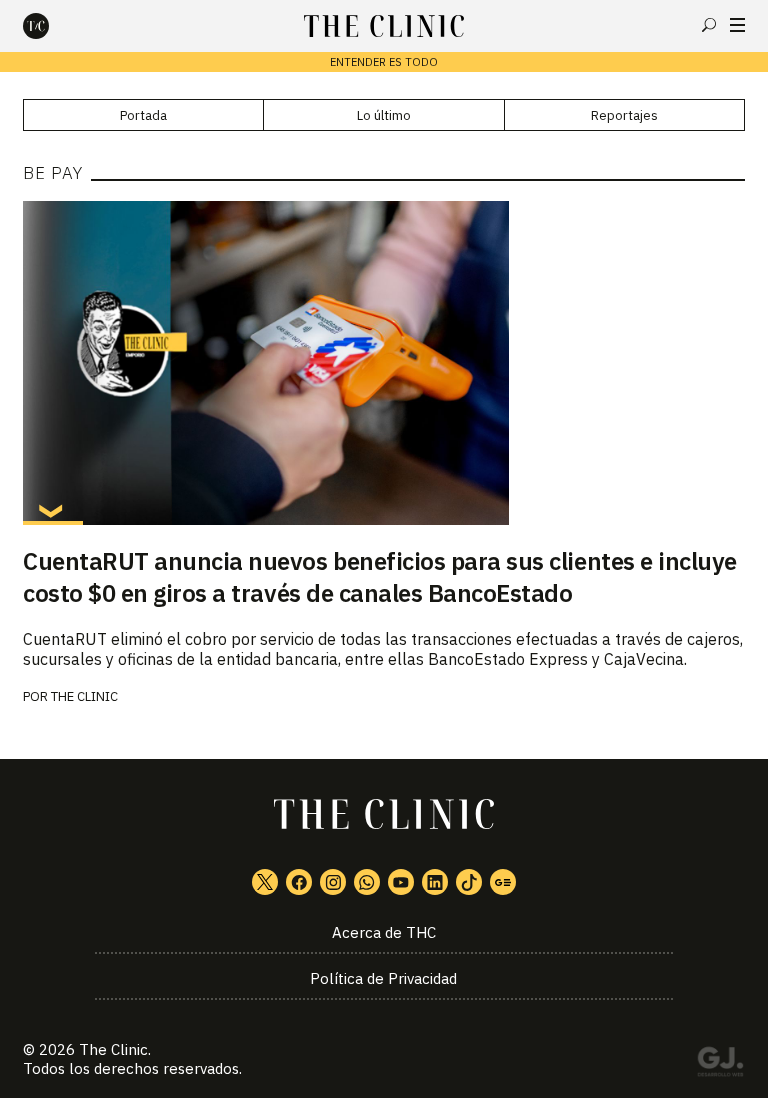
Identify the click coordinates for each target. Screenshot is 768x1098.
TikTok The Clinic (469, 882)
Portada (143, 115)
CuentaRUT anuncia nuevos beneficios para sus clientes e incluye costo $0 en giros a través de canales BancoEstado (380, 577)
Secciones (737, 25)
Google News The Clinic (503, 882)
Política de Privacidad (383, 978)
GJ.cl (720, 1065)
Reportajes (624, 115)
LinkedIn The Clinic (435, 882)
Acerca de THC (384, 932)
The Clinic (84, 696)
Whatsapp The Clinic (367, 882)
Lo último (384, 115)
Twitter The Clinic (265, 882)
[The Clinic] (53, 26)
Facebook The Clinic (299, 882)
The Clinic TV (401, 882)
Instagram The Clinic (333, 882)
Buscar (709, 25)
